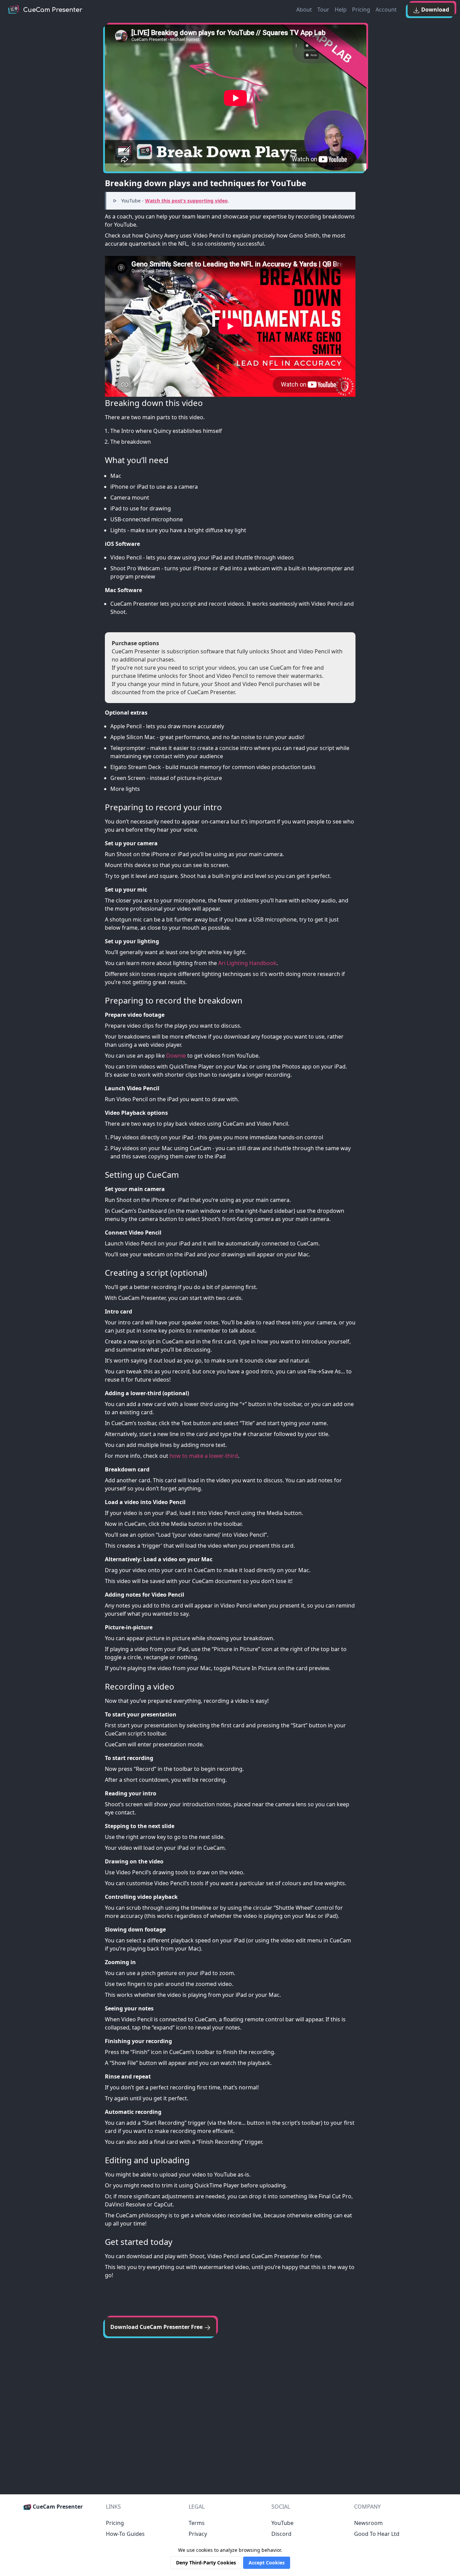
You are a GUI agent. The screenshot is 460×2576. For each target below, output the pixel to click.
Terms (197, 2523)
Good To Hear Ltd (377, 2534)
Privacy (198, 2534)
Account (386, 10)
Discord (281, 2534)
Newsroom (368, 2523)
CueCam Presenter (57, 2507)
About (304, 10)
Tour (323, 10)
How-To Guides (125, 2534)
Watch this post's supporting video (186, 201)
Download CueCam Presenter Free (157, 2327)
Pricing (361, 10)
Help (341, 10)
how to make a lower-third (204, 1456)
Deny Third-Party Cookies (206, 2563)
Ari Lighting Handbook (247, 963)
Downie (176, 1056)
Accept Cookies (267, 2563)
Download (434, 10)
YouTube (282, 2523)
